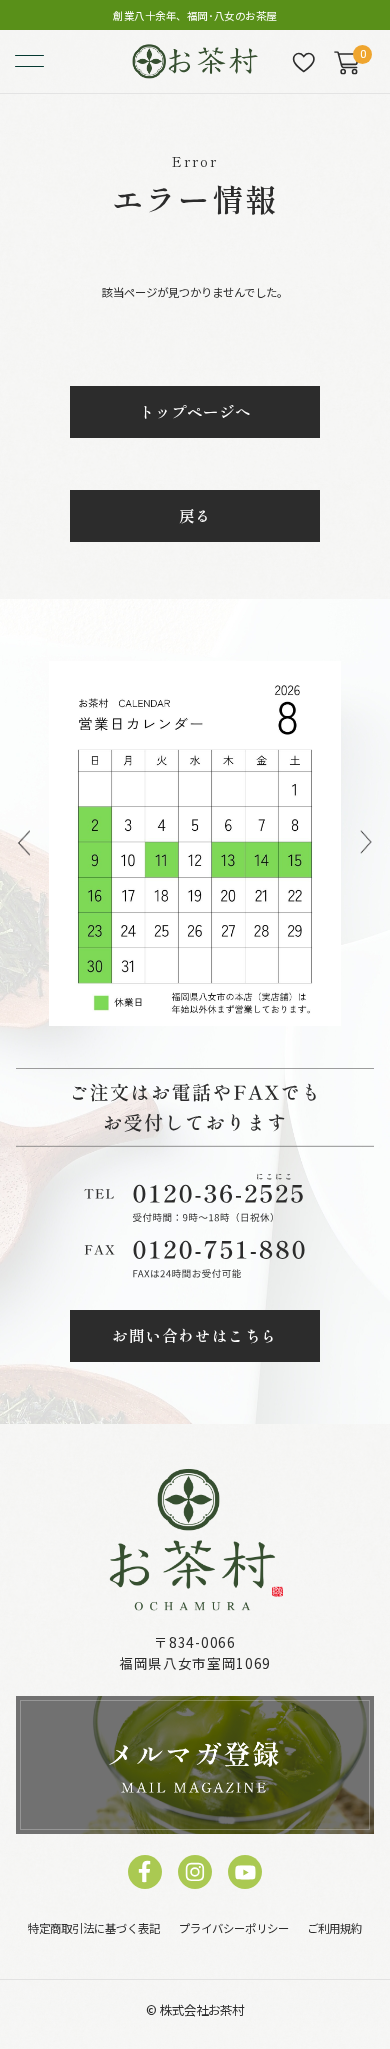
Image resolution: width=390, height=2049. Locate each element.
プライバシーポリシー (234, 1928)
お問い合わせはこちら (195, 1335)
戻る (195, 515)
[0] (346, 62)
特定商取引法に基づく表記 (94, 1928)
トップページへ (195, 411)
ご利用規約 (334, 1928)
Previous (23, 843)
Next (365, 843)
